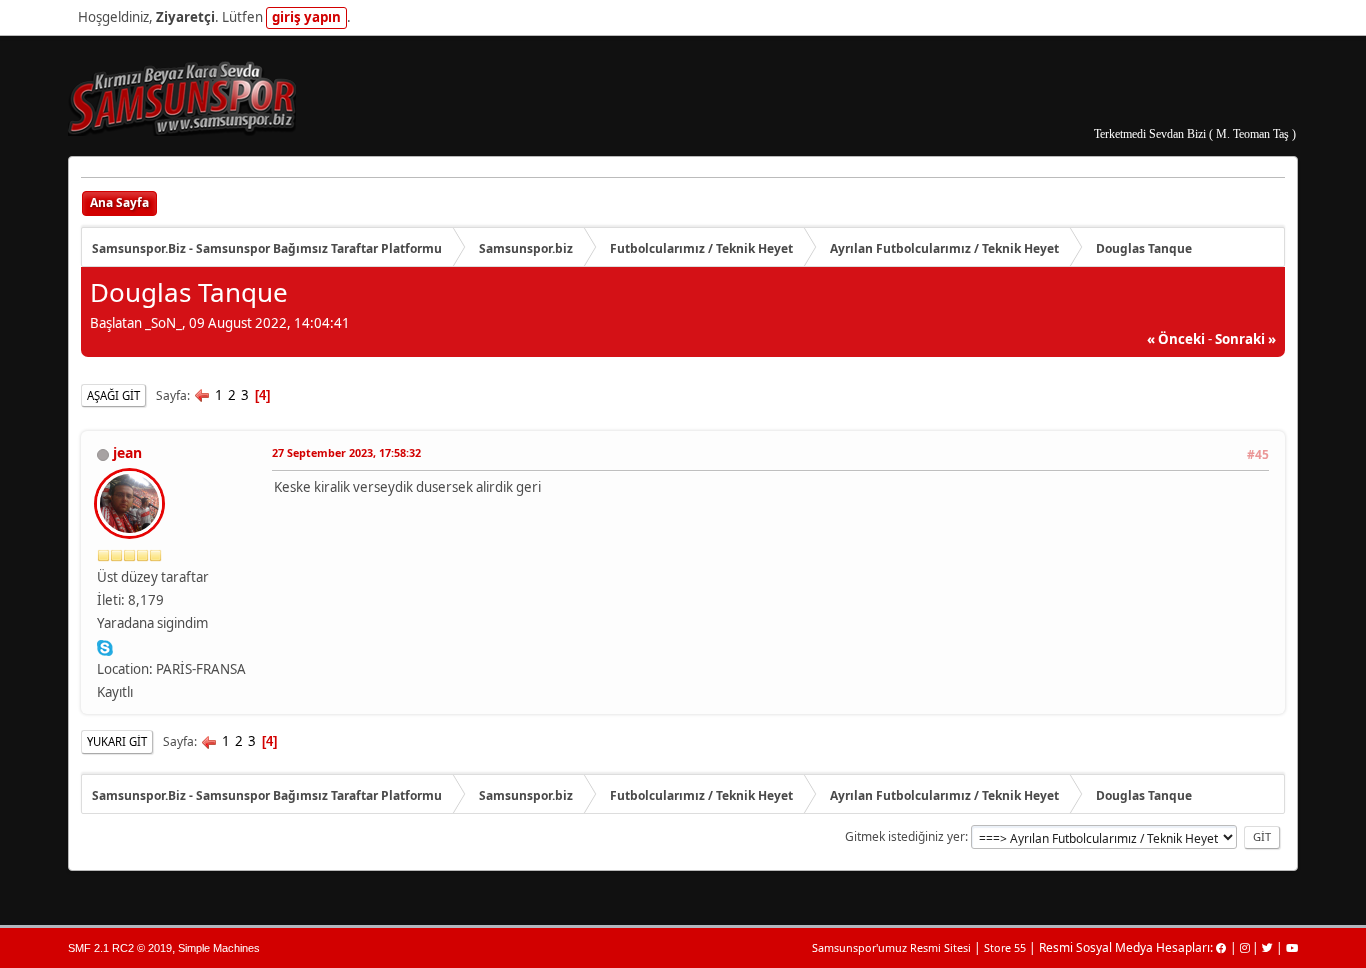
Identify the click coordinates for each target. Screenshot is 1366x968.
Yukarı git (117, 741)
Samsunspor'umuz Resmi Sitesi (891, 947)
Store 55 (1005, 947)
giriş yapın (306, 17)
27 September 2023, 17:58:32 (346, 452)
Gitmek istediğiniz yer (905, 836)
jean (127, 452)
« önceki (1176, 339)
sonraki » (1245, 339)
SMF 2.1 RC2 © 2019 (120, 948)
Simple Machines (219, 948)
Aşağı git (113, 395)
